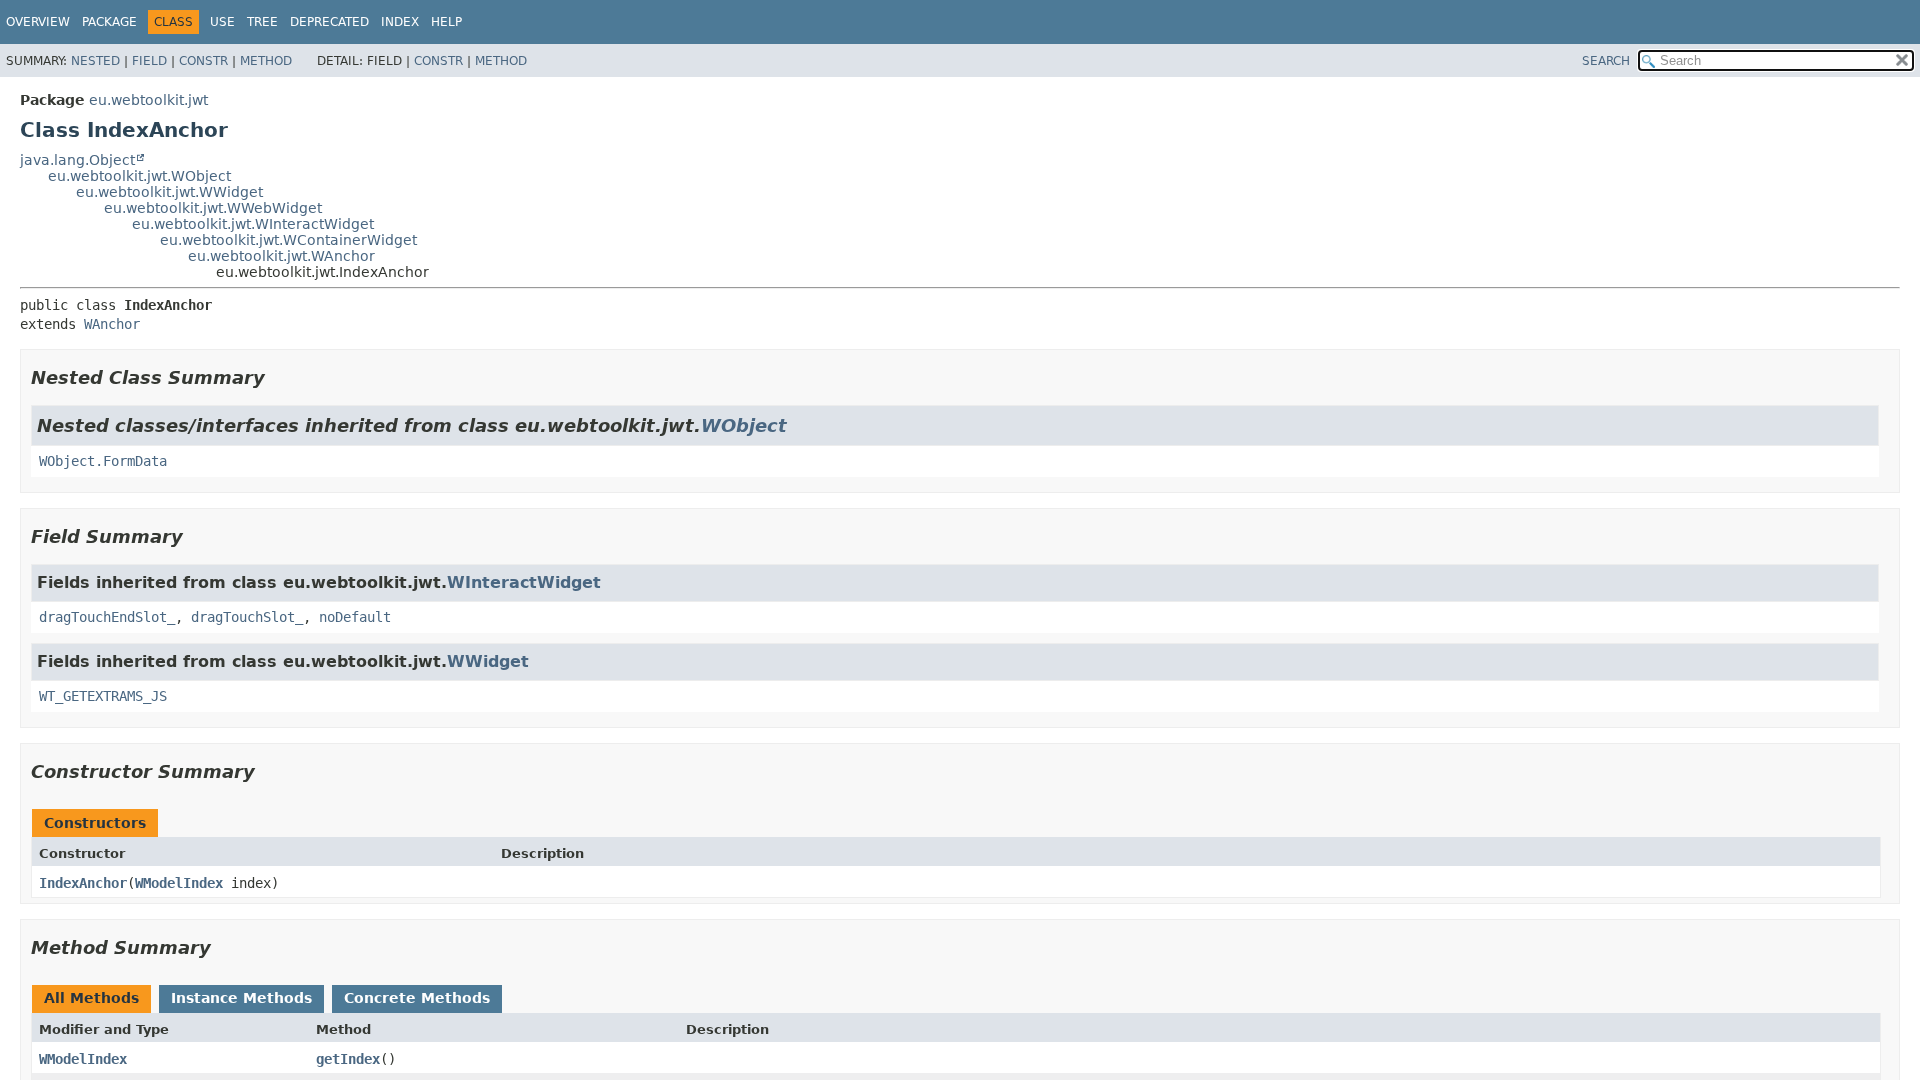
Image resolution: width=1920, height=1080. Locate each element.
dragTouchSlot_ (247, 617)
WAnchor (112, 324)
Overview (38, 22)
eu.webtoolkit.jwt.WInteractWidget (253, 224)
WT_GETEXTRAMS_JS (103, 696)
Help (446, 22)
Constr (203, 61)
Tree (262, 22)
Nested (95, 61)
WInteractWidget (524, 582)
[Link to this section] (279, 377)
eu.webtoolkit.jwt (148, 100)
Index (400, 22)
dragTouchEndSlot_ (107, 617)
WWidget (488, 661)
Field (149, 61)
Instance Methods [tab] (241, 998)
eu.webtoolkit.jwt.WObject (139, 176)
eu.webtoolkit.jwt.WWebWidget (213, 208)
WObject (744, 425)
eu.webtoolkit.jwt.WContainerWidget (288, 240)
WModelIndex (179, 883)
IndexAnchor (83, 883)
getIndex (348, 1059)
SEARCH (1606, 61)
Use (222, 22)
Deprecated (329, 22)
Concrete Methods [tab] (417, 998)
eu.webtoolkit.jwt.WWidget (169, 192)
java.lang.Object (77, 160)
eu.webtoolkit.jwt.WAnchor (281, 256)
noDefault (355, 617)
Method (266, 61)
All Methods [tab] (91, 998)
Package (109, 22)
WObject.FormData (103, 461)
